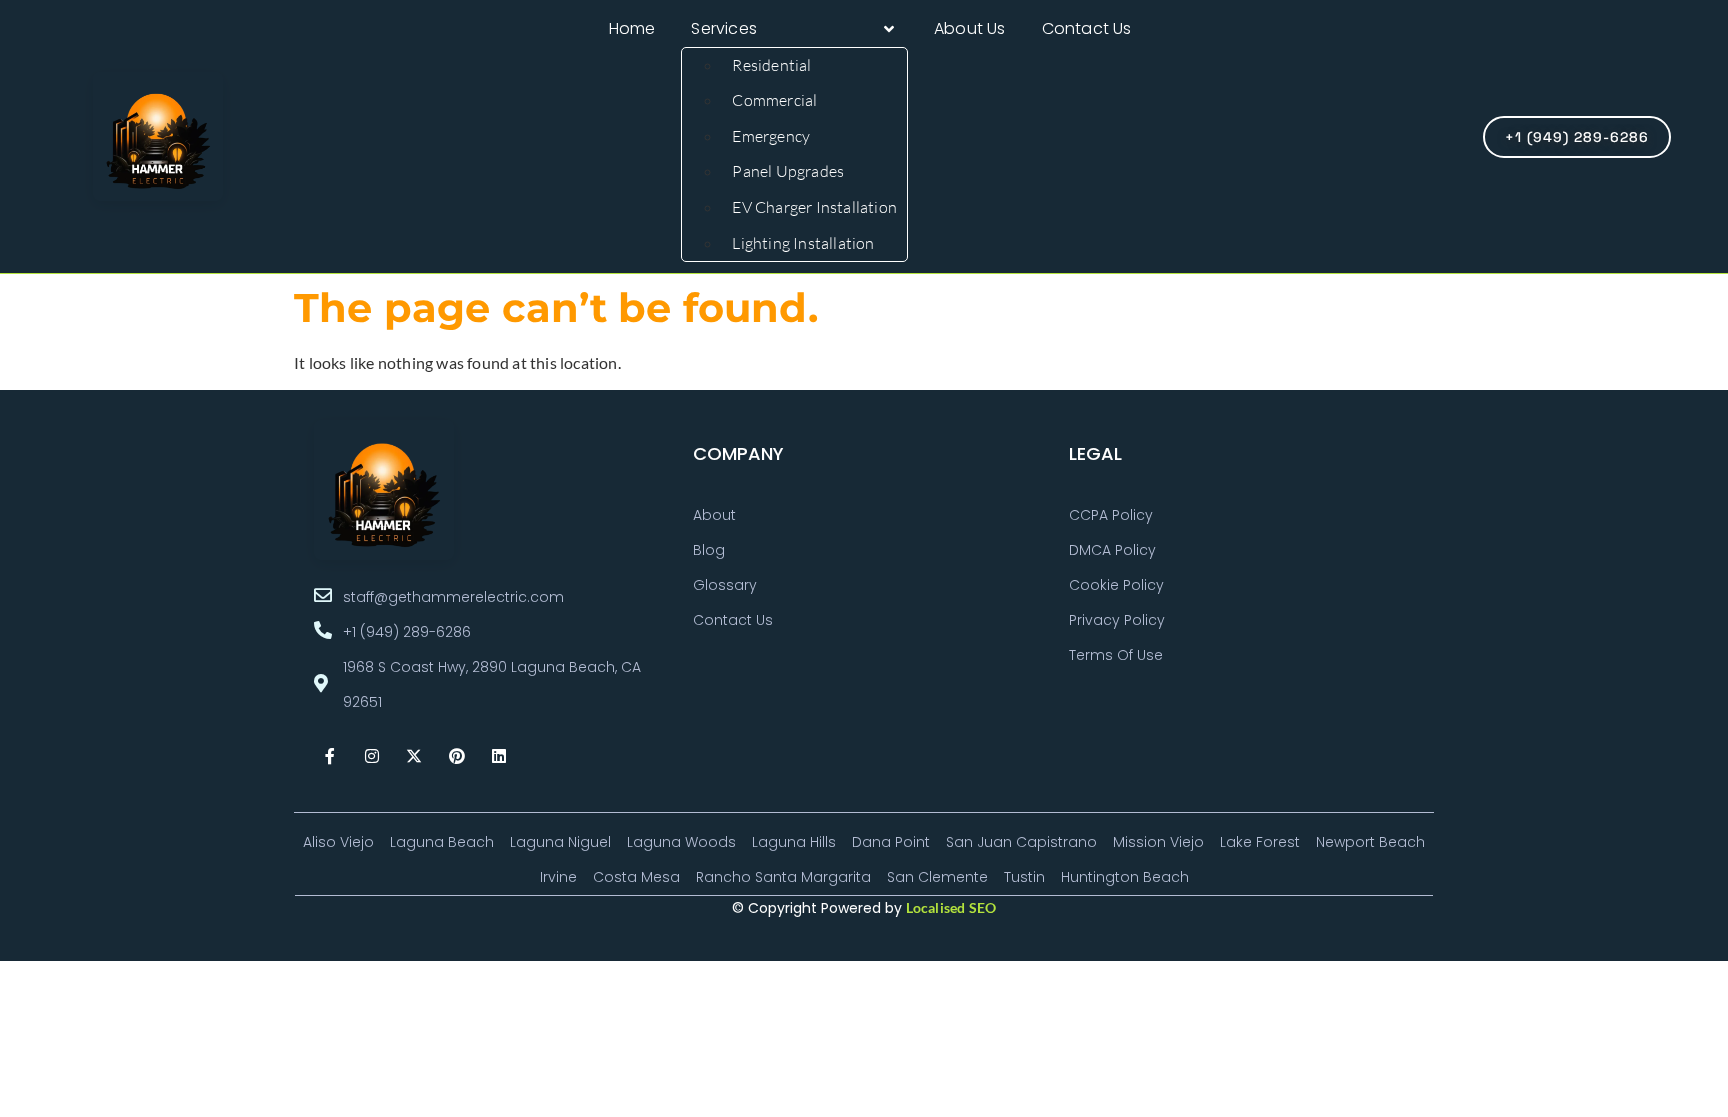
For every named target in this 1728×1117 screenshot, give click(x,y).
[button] (794, 29)
